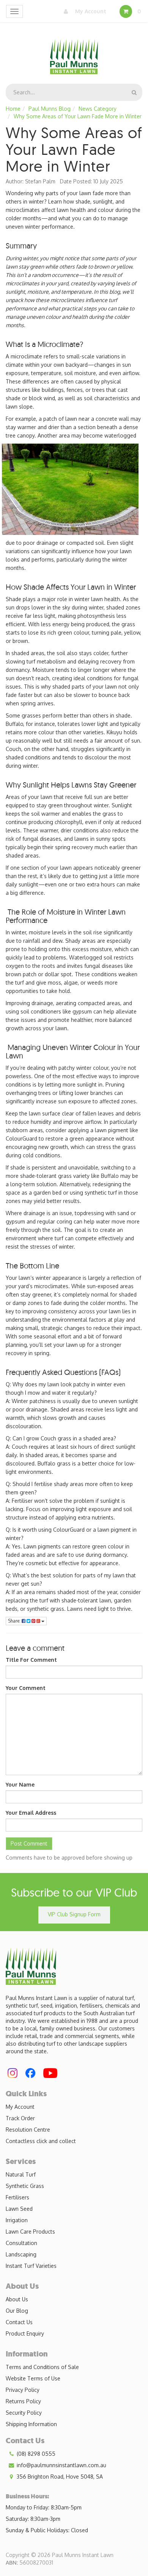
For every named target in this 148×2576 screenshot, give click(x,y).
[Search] (134, 92)
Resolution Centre (28, 2130)
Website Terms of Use (33, 2378)
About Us (17, 2299)
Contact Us (19, 2322)
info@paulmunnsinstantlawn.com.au (61, 2465)
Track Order (20, 2118)
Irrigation (17, 2220)
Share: (15, 1621)
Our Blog (17, 2311)
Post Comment (29, 1843)
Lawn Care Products (30, 2232)
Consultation (21, 2243)
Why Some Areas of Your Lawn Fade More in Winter (78, 116)
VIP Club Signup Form (74, 1914)
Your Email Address (31, 1813)
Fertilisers (17, 2197)
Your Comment (26, 1688)
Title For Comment (31, 1660)
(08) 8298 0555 (35, 2454)
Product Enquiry (25, 2333)
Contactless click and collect (41, 2141)
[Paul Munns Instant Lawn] (74, 52)
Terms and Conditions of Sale (42, 2367)
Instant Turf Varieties (31, 2266)
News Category (98, 109)
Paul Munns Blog (50, 109)
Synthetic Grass (25, 2186)
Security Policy (24, 2413)
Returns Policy (23, 2401)
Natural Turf (21, 2174)
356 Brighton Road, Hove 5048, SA (59, 2477)
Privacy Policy (23, 2390)
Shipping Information (31, 2424)
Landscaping (21, 2254)
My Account (90, 11)
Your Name (20, 1784)
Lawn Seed (19, 2209)
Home (13, 109)
